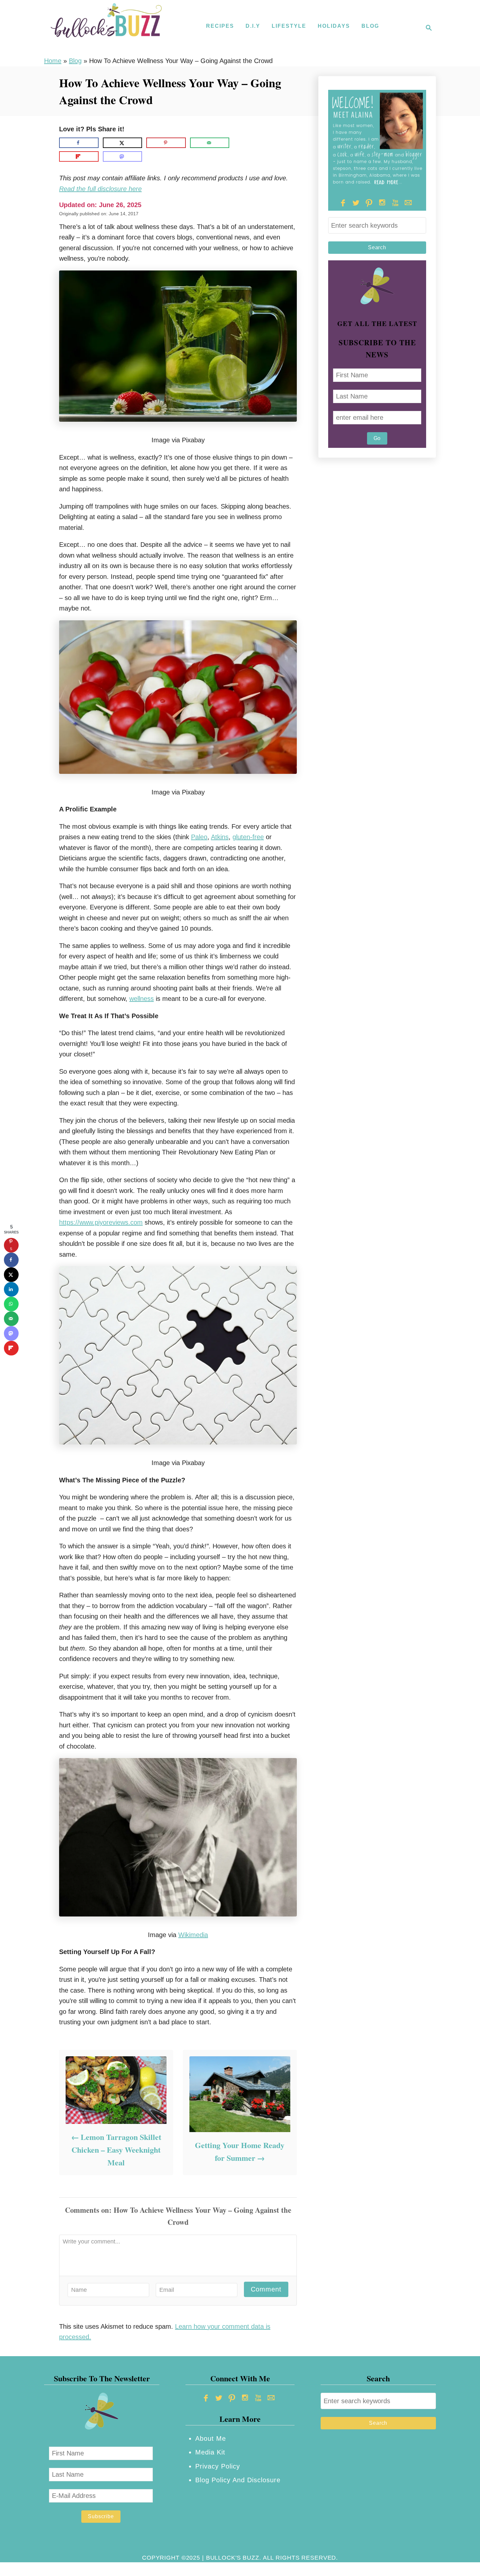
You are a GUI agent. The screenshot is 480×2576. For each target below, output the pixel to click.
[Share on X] (123, 143)
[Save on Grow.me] (239, 143)
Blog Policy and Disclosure (238, 2480)
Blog (75, 61)
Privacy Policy (218, 2466)
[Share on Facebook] (79, 143)
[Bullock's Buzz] (106, 28)
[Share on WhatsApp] (11, 1304)
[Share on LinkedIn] (11, 1289)
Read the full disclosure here (100, 189)
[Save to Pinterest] (166, 143)
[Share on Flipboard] (79, 156)
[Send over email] (210, 143)
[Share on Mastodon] (123, 156)
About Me (211, 2438)
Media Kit (210, 2452)
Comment (266, 2289)
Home (53, 61)
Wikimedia (193, 1935)
